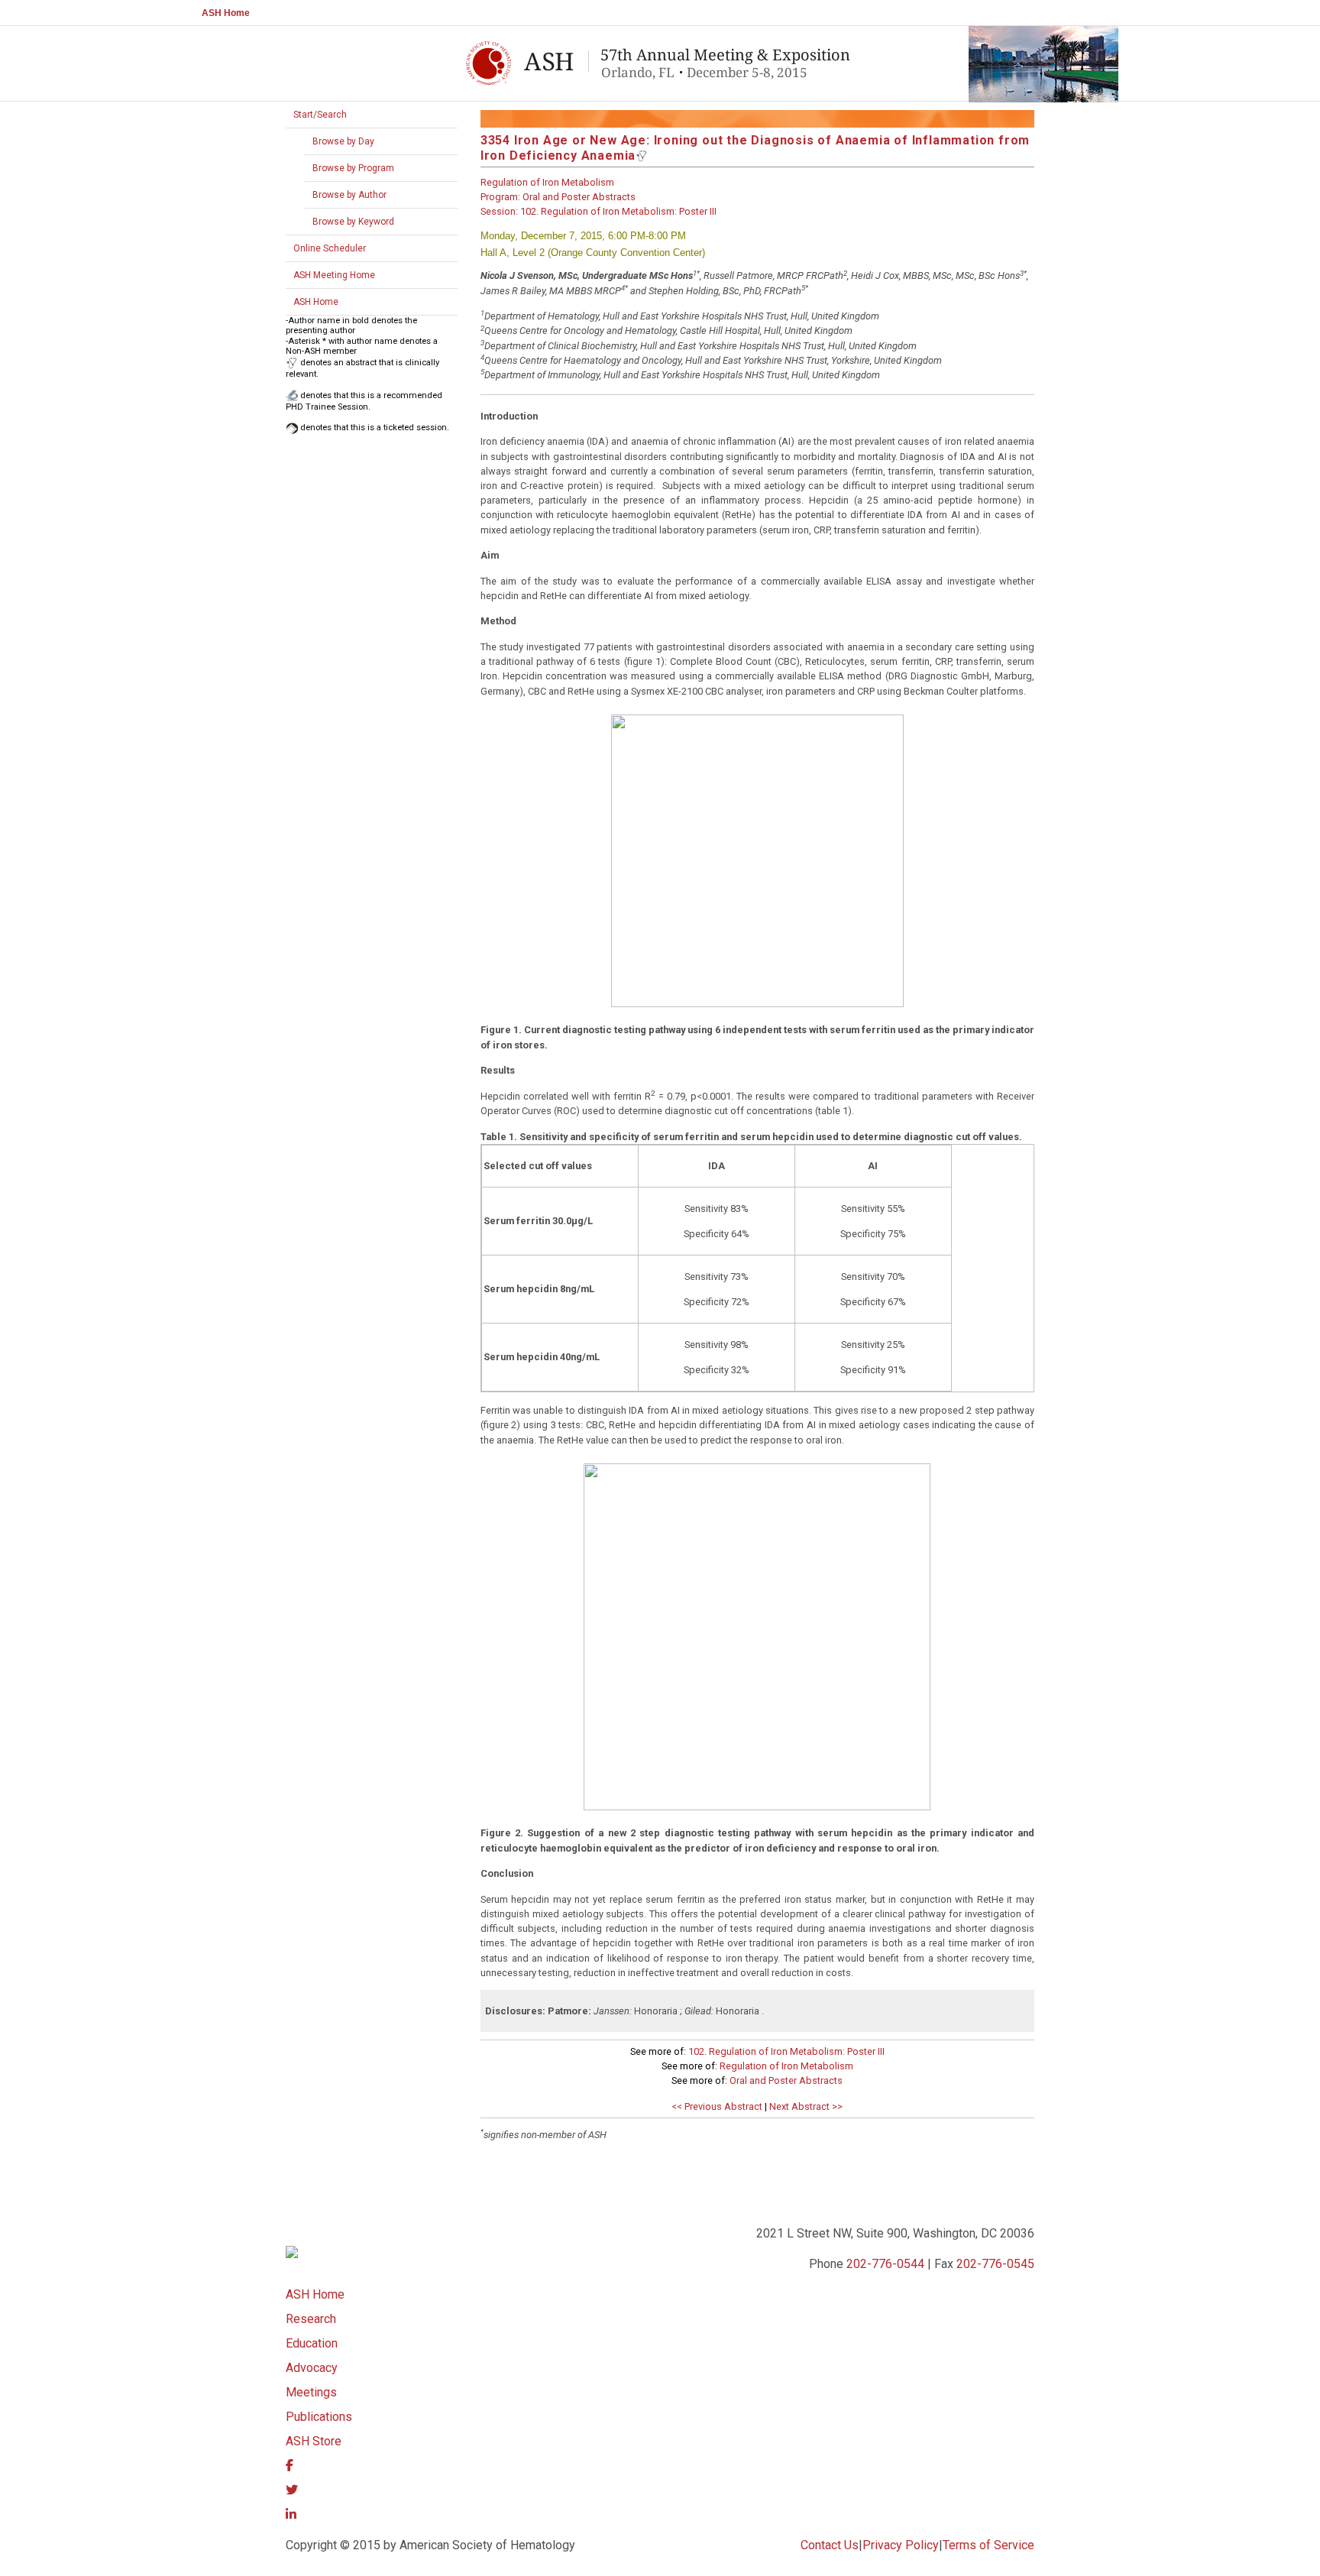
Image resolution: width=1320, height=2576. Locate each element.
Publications (319, 2417)
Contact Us (830, 2545)
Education (312, 2343)
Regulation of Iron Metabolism (786, 2066)
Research (311, 2319)
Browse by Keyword (353, 222)
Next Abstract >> (806, 2106)
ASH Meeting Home (334, 275)
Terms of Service (988, 2545)
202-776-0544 (885, 2264)
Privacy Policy (901, 2545)
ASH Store (314, 2441)
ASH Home (226, 13)
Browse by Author (349, 195)
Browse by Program (353, 168)
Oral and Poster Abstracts (786, 2080)
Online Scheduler (330, 248)
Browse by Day (343, 141)
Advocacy (312, 2368)
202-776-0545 (995, 2264)
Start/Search (320, 115)
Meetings (311, 2392)
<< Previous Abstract (717, 2106)
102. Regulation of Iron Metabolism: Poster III (786, 2051)
